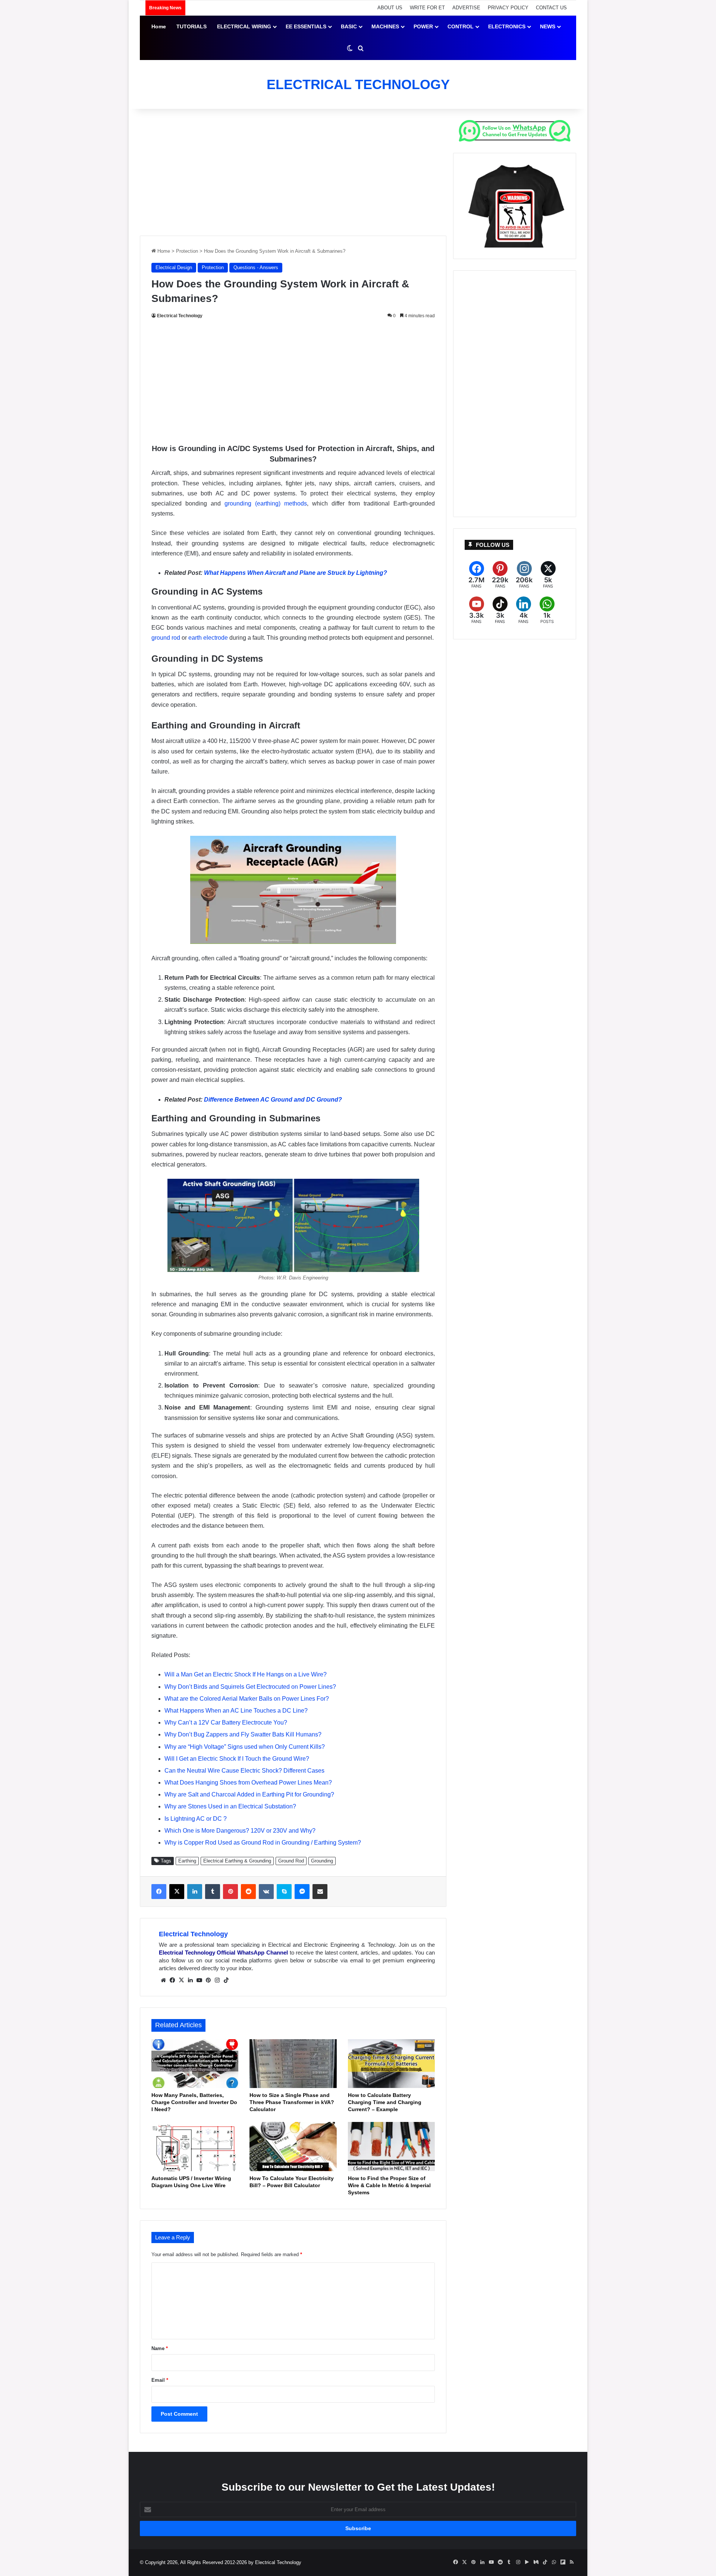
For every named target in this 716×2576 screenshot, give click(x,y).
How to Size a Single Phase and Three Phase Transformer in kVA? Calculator (292, 2102)
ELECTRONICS (507, 26)
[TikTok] (226, 1980)
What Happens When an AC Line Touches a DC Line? (236, 1711)
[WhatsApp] (547, 610)
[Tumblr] (213, 1892)
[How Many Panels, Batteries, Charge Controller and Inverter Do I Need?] (195, 2064)
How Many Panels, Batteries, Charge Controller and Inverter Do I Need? (194, 2102)
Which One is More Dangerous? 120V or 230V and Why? (240, 1831)
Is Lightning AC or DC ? (196, 1819)
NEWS (548, 26)
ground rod (166, 638)
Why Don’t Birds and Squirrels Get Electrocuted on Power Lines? (250, 1687)
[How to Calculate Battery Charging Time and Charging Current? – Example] (391, 2064)
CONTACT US (551, 8)
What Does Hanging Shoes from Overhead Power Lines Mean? (248, 1783)
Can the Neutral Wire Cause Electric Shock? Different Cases (244, 1771)
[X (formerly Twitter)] (548, 575)
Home (159, 26)
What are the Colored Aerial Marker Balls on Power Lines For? (247, 1699)
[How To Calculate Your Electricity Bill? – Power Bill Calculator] (293, 2147)
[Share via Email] (320, 1892)
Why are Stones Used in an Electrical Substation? (230, 1806)
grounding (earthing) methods (266, 503)
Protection (187, 251)
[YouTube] (199, 1980)
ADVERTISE (466, 8)
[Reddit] (248, 1892)
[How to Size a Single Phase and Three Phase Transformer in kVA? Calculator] (293, 2064)
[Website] (163, 1980)
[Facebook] (159, 1892)
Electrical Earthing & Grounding (237, 1861)
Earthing (187, 1861)
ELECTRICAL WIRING (244, 26)
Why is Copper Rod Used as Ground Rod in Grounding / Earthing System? (263, 1843)
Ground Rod (291, 1861)
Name (160, 2348)
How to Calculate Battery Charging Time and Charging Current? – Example (385, 2102)
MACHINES (385, 26)
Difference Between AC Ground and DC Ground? (273, 1100)
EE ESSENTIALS (306, 26)
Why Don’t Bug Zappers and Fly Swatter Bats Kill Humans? (243, 1734)
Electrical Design (174, 267)
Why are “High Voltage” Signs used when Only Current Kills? (245, 1747)
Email (160, 2380)
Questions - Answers (256, 267)
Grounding (322, 1861)
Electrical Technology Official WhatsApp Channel (223, 1953)
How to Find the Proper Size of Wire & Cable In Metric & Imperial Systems (389, 2185)
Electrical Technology (180, 316)
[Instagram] (217, 1980)
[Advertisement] (293, 172)
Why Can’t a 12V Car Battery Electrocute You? (226, 1722)
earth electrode (208, 638)
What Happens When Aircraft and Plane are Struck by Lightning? (296, 573)
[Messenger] (302, 1892)
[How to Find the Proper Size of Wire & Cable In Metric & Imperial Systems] (391, 2147)
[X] (177, 1892)
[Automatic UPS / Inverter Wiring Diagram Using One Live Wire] (195, 2147)
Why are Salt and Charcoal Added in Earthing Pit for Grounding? (249, 1794)
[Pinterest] (230, 1892)
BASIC (349, 26)
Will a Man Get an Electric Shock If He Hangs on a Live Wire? (246, 1674)
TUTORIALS (191, 26)
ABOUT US (390, 8)
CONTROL (461, 26)
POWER (423, 26)
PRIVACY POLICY (508, 8)
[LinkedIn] (195, 1892)
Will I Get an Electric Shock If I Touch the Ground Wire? (237, 1759)
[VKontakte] (266, 1892)
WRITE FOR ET (427, 8)
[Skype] (284, 1892)
